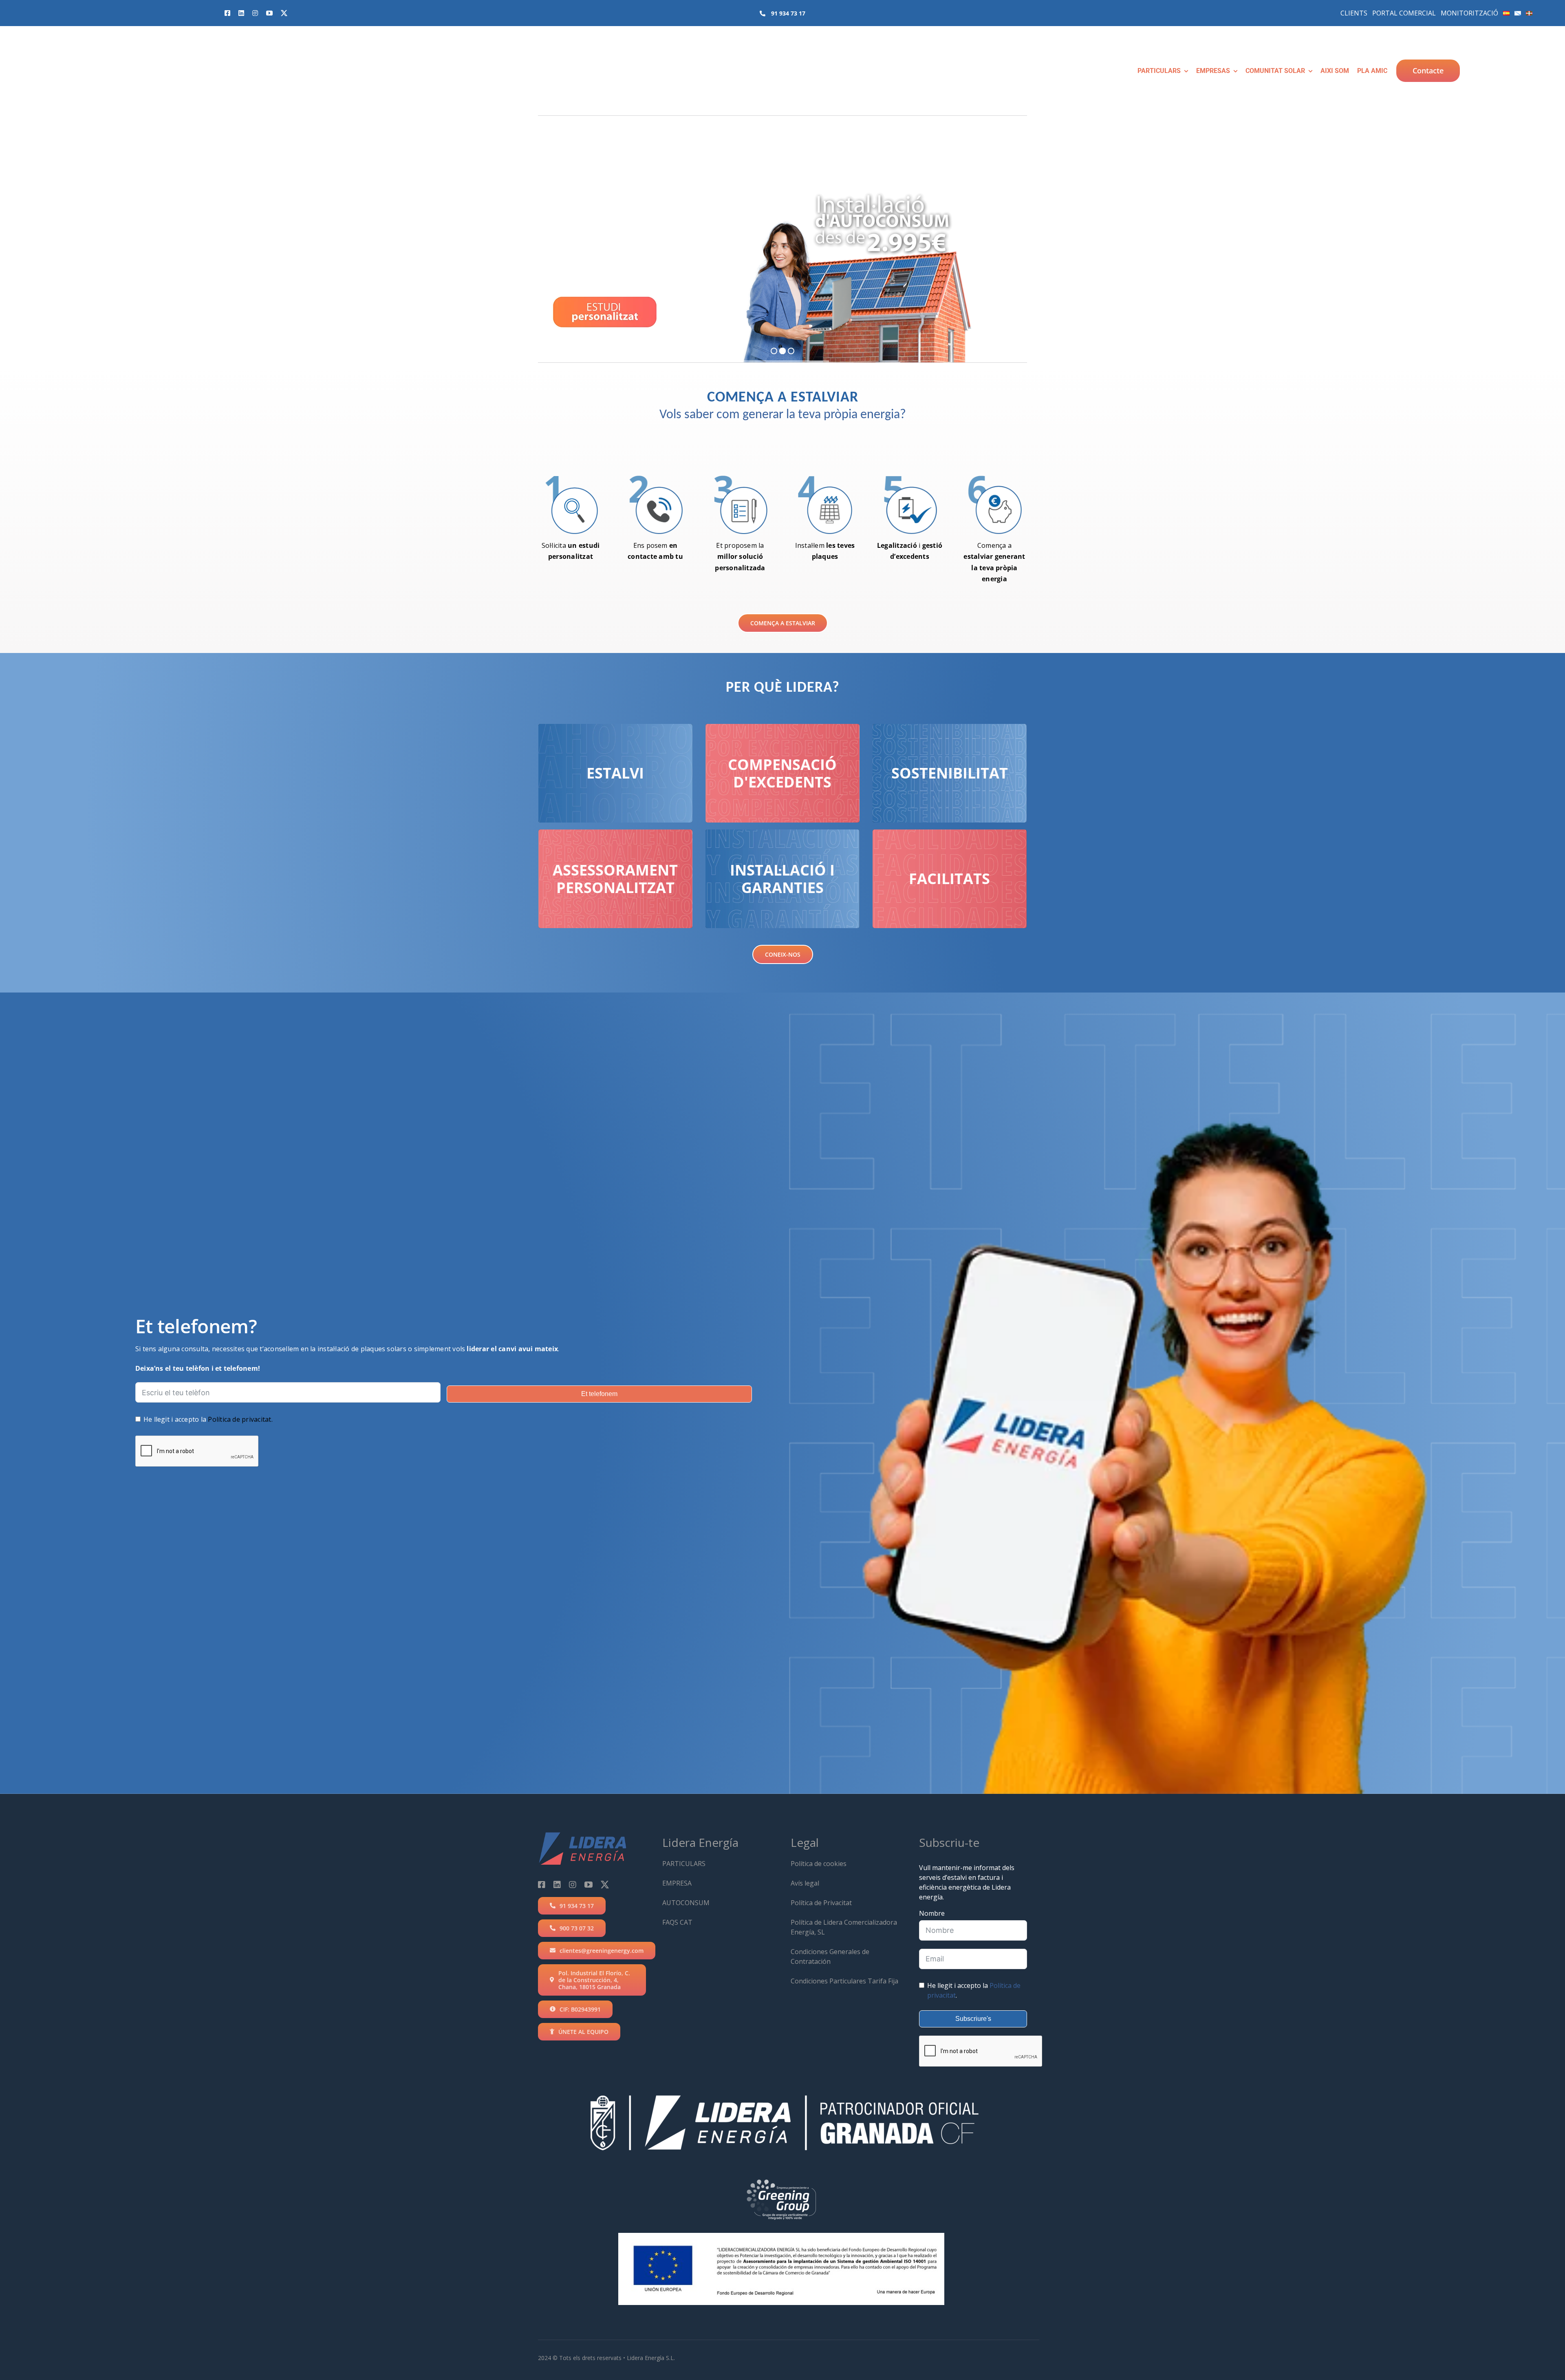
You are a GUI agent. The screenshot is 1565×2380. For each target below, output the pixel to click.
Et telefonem (599, 1394)
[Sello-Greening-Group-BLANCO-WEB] (781, 2178)
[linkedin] (241, 13)
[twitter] (284, 13)
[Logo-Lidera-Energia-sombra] (34, 40)
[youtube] (269, 13)
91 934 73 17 (788, 13)
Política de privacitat (239, 1419)
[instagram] (255, 13)
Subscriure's (973, 2019)
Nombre (932, 1913)
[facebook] (227, 13)
